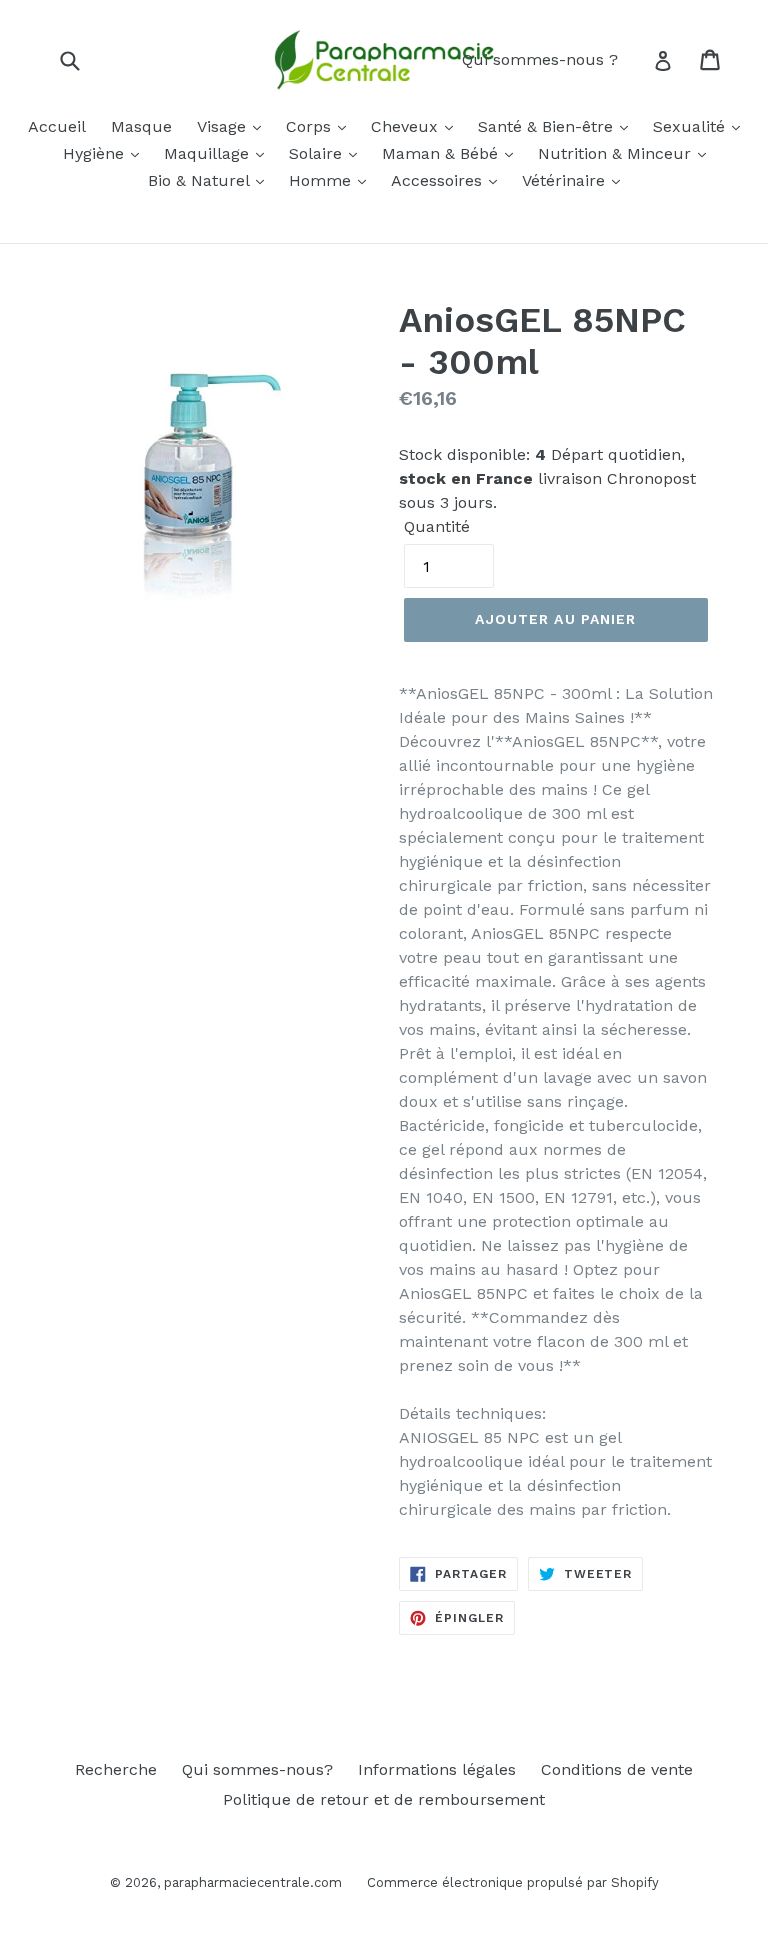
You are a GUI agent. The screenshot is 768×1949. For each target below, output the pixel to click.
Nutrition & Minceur (617, 153)
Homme (322, 180)
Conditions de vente (617, 1769)
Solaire (318, 153)
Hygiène (96, 153)
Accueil (57, 126)
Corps (311, 126)
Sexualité (691, 126)
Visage (224, 126)
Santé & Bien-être (548, 126)
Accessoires (439, 180)
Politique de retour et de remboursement (384, 1799)
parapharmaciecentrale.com (253, 1882)
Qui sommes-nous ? (540, 59)
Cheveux (407, 126)
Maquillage (209, 153)
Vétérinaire (566, 180)
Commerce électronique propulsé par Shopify (513, 1882)
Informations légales (437, 1769)
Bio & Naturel (201, 180)
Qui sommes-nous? (257, 1769)
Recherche (116, 1769)
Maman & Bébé (442, 153)
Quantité (437, 526)
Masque (141, 126)
